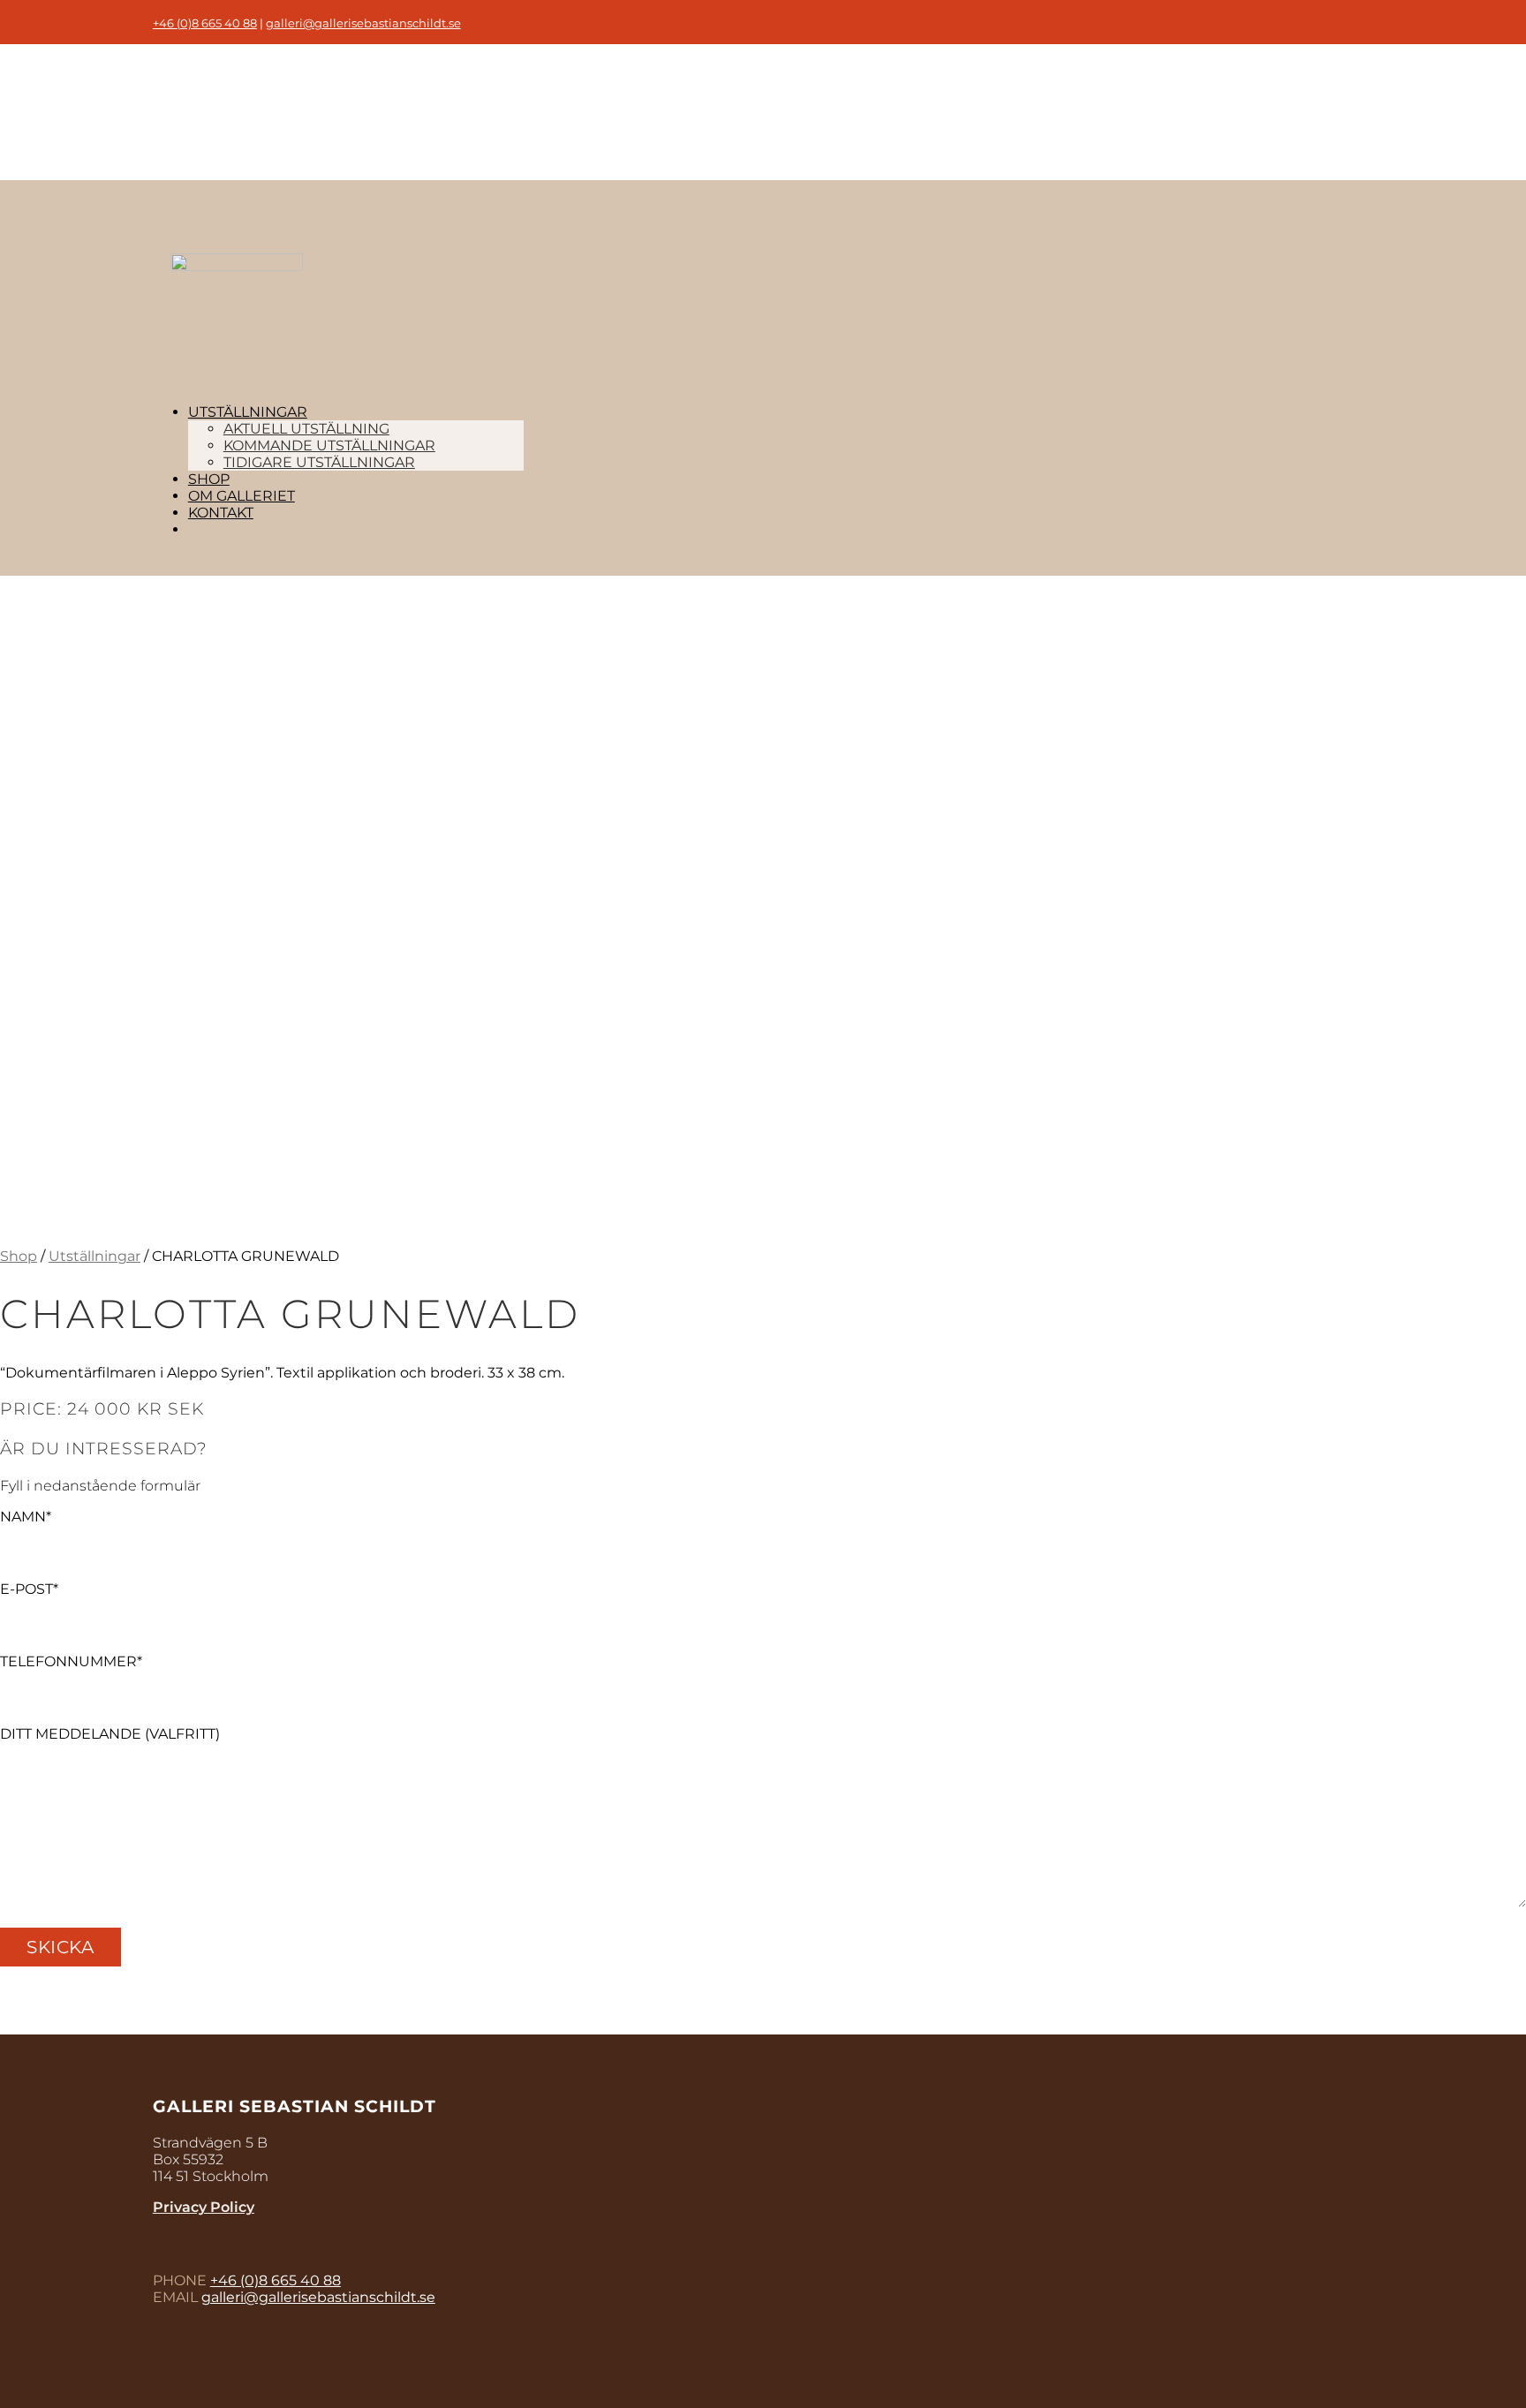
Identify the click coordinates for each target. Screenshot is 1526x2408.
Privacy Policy (204, 2207)
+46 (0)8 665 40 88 (205, 23)
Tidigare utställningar (319, 462)
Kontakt (221, 513)
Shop (209, 479)
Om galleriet (242, 496)
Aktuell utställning (306, 429)
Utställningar (248, 412)
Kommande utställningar (329, 445)
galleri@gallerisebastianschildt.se (363, 23)
